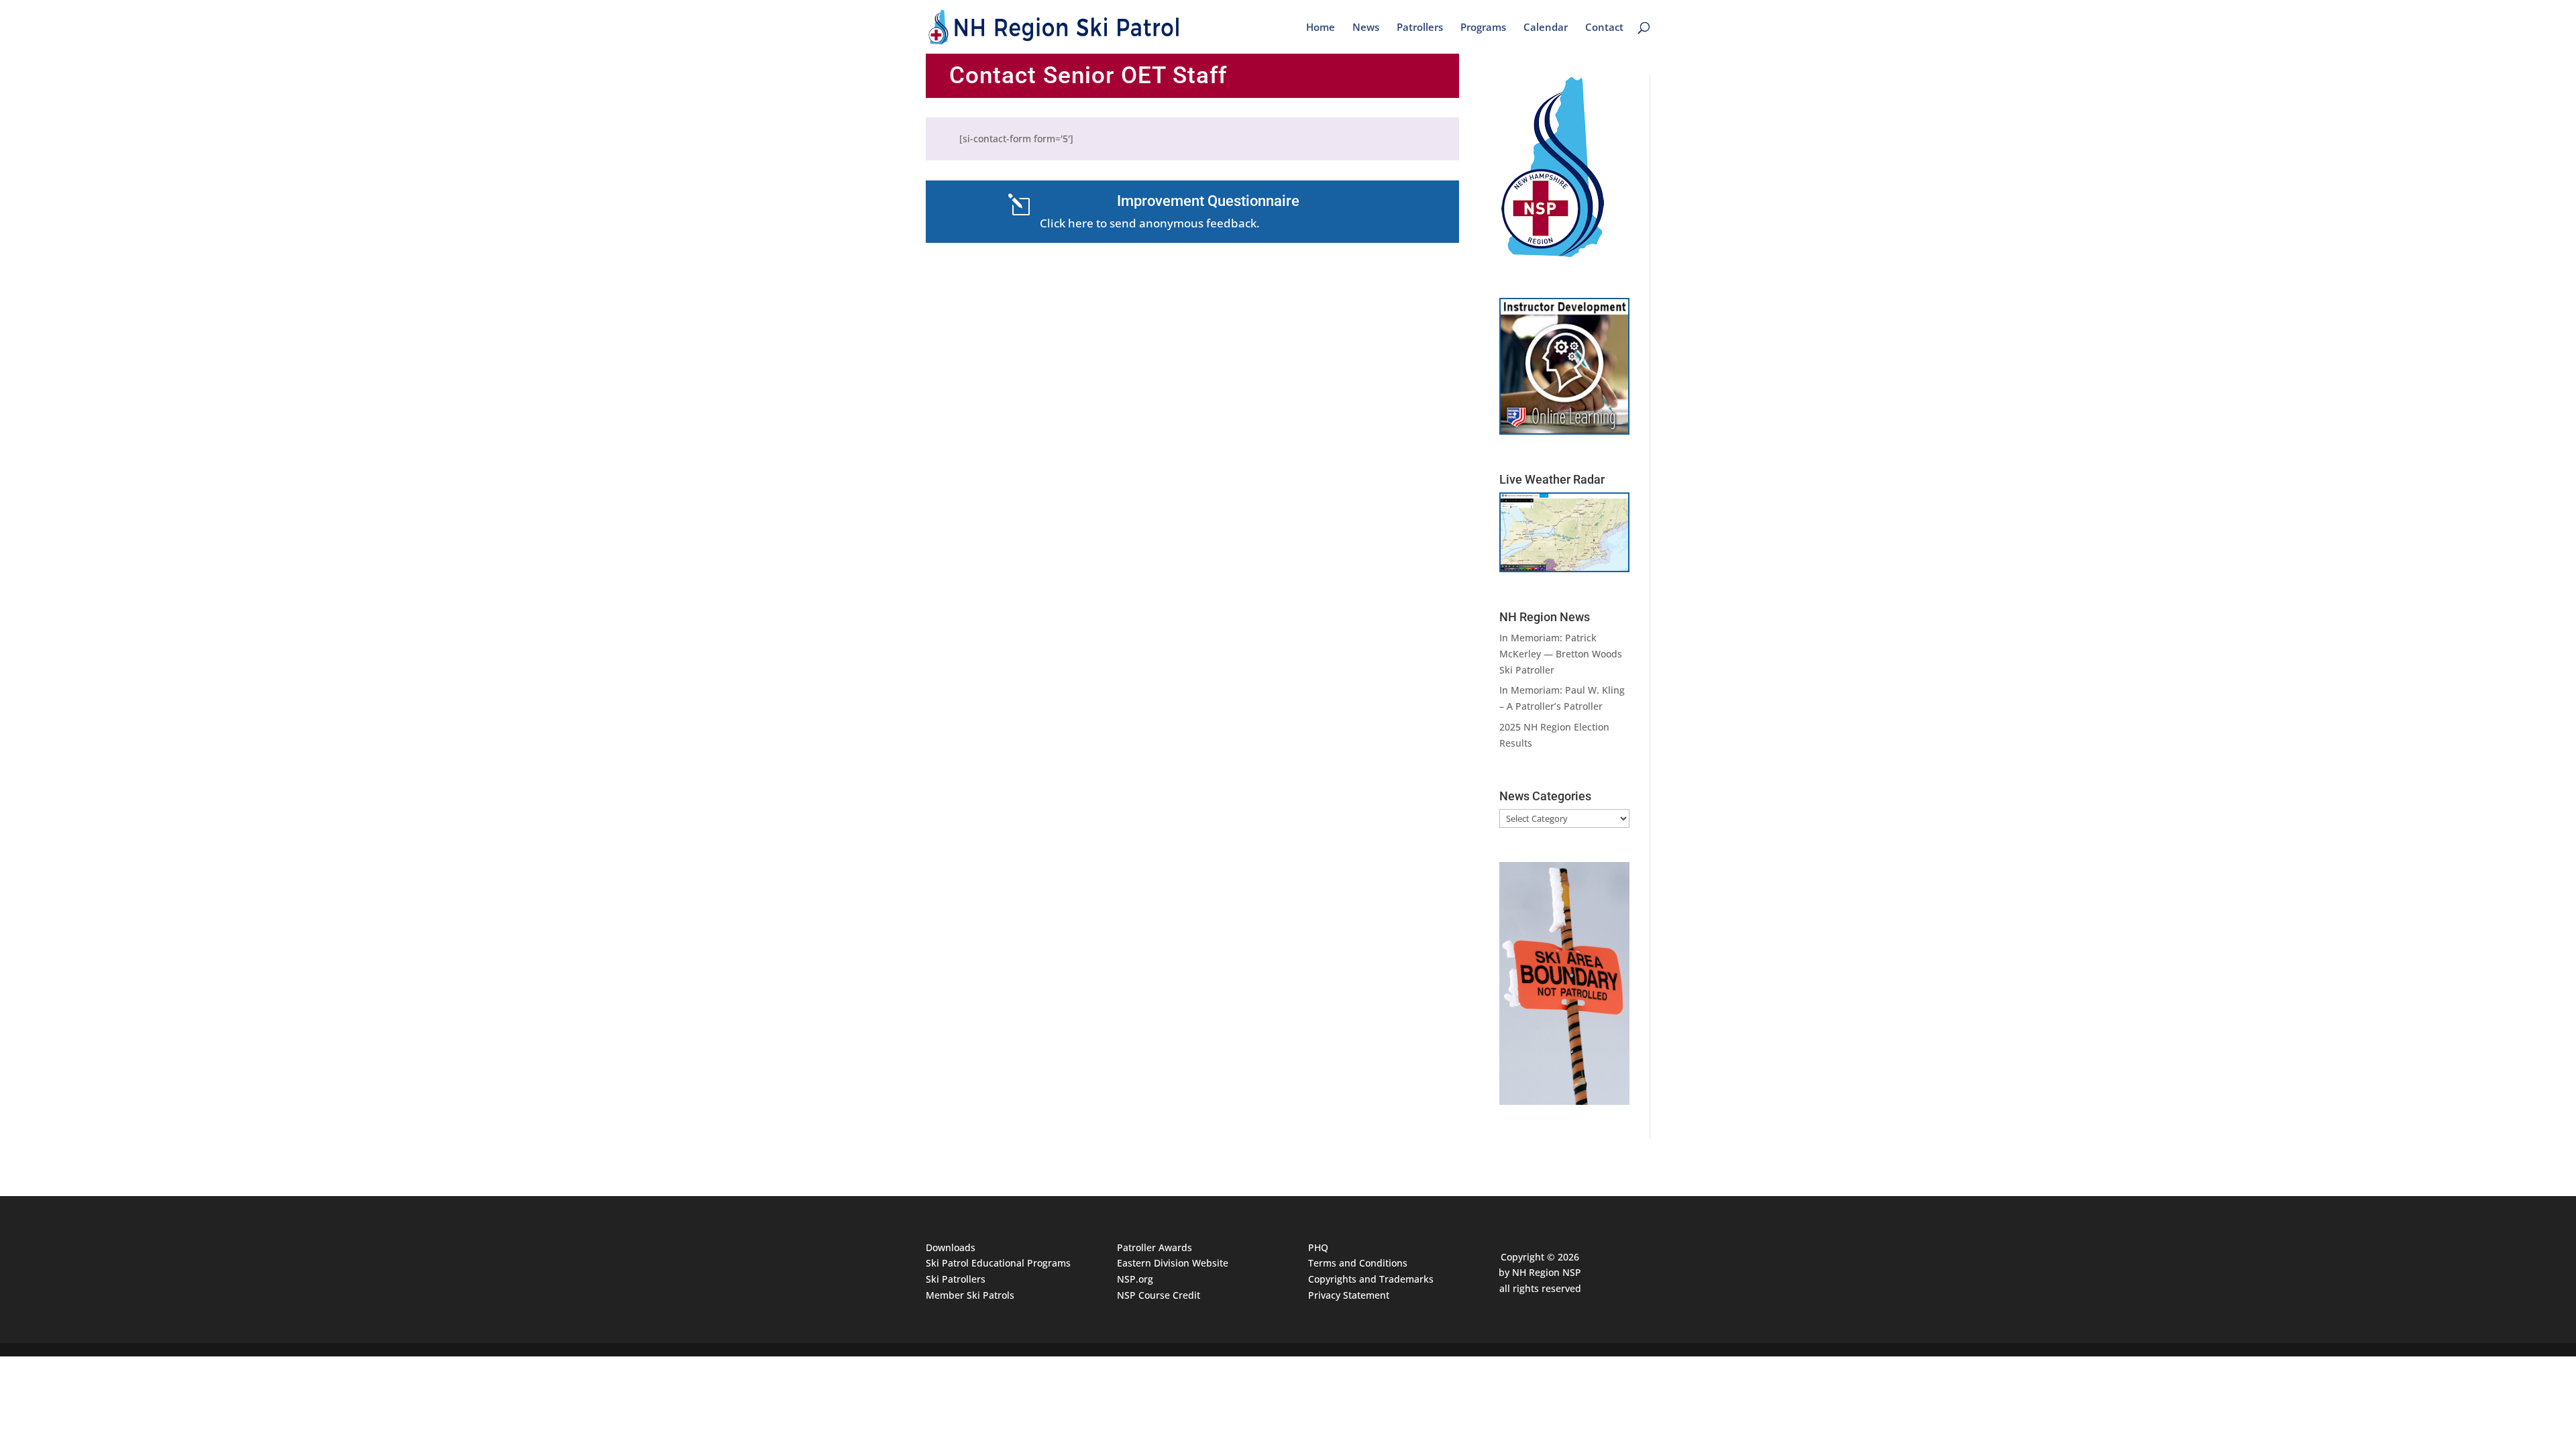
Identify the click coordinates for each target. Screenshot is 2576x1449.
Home (1321, 28)
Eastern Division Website (1173, 1263)
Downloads (951, 1247)
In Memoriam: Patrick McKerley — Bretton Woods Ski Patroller (1561, 654)
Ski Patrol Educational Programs (998, 1263)
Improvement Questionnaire (1208, 201)
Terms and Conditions (1358, 1263)
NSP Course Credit (1159, 1295)
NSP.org (1135, 1279)
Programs (1483, 28)
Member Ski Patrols (970, 1295)
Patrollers (1420, 28)
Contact (1604, 28)
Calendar (1546, 28)
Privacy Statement (1349, 1295)
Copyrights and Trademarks (1371, 1279)
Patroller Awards (1155, 1247)
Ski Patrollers (956, 1279)
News (1366, 28)
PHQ (1318, 1247)
